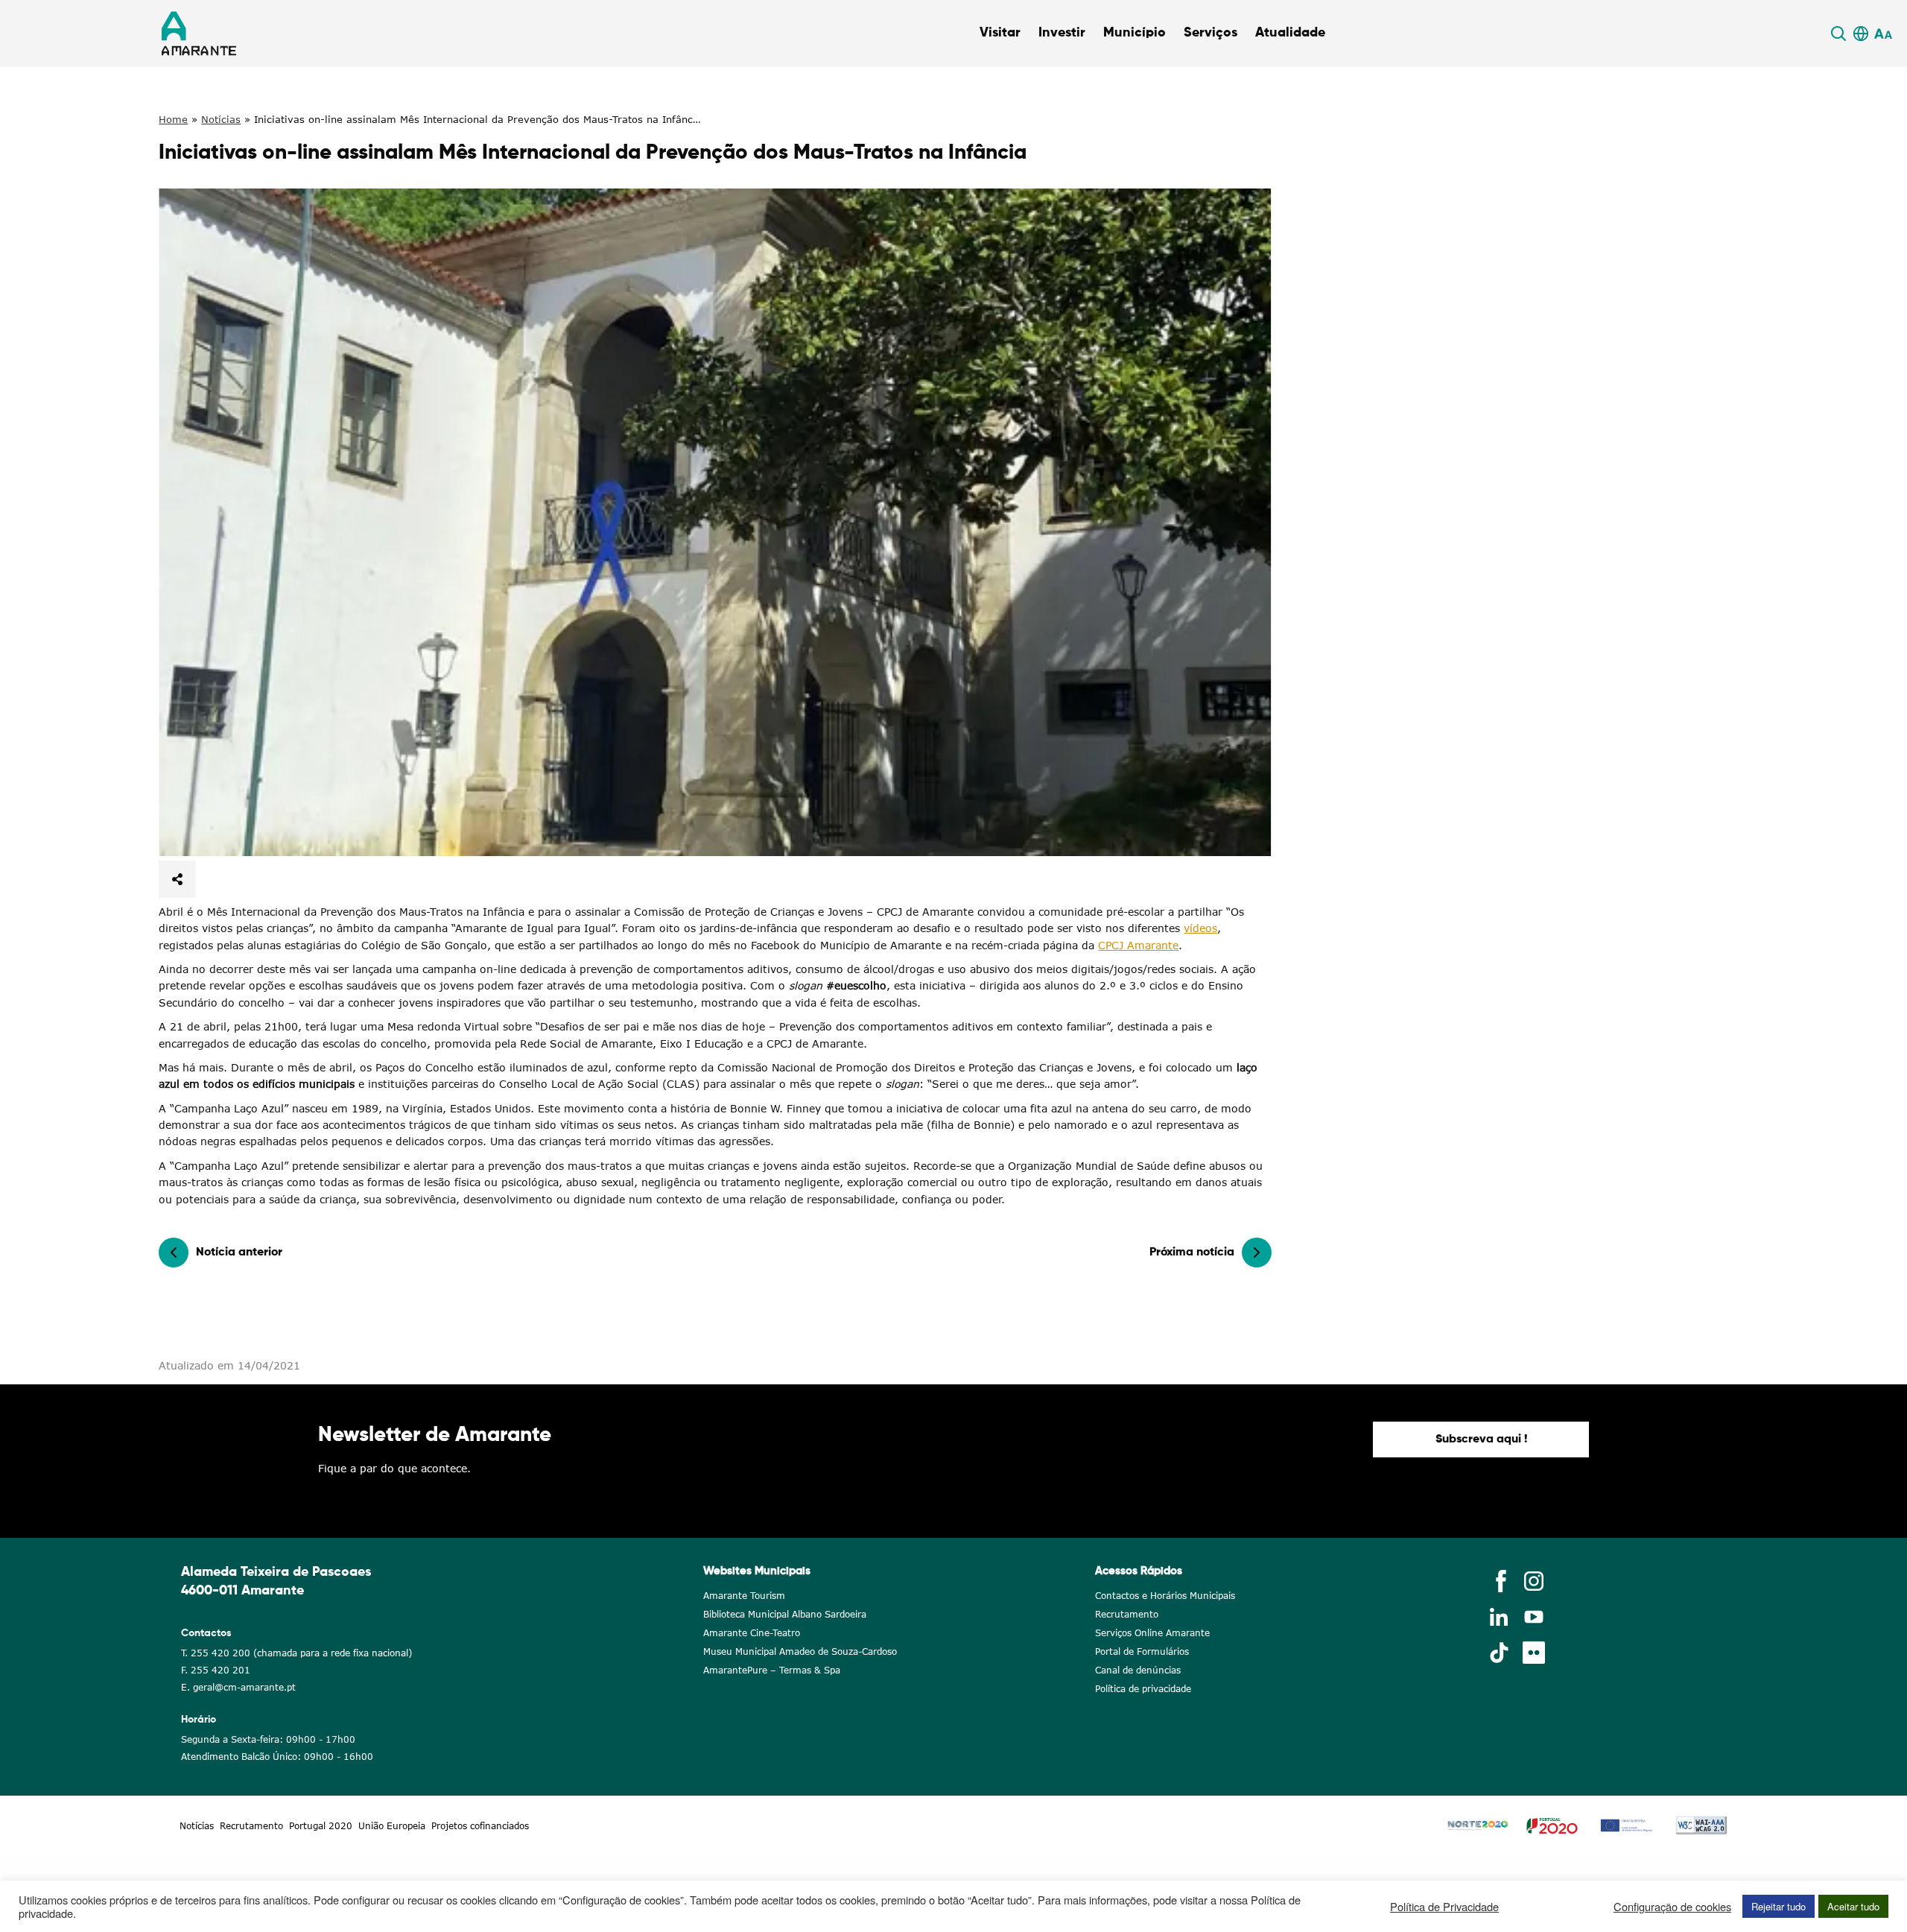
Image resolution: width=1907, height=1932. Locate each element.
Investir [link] (1062, 33)
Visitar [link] (1000, 33)
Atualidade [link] (1290, 33)
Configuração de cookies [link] (1672, 1907)
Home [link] (173, 119)
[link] (1841, 34)
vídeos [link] (1200, 928)
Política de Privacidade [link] (1444, 1907)
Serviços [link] (1210, 33)
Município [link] (1135, 33)
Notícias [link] (221, 119)
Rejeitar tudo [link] (1779, 1906)
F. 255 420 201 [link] (216, 1670)
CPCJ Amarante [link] (1138, 945)
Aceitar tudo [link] (1853, 1906)
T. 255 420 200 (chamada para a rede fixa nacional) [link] (296, 1653)
